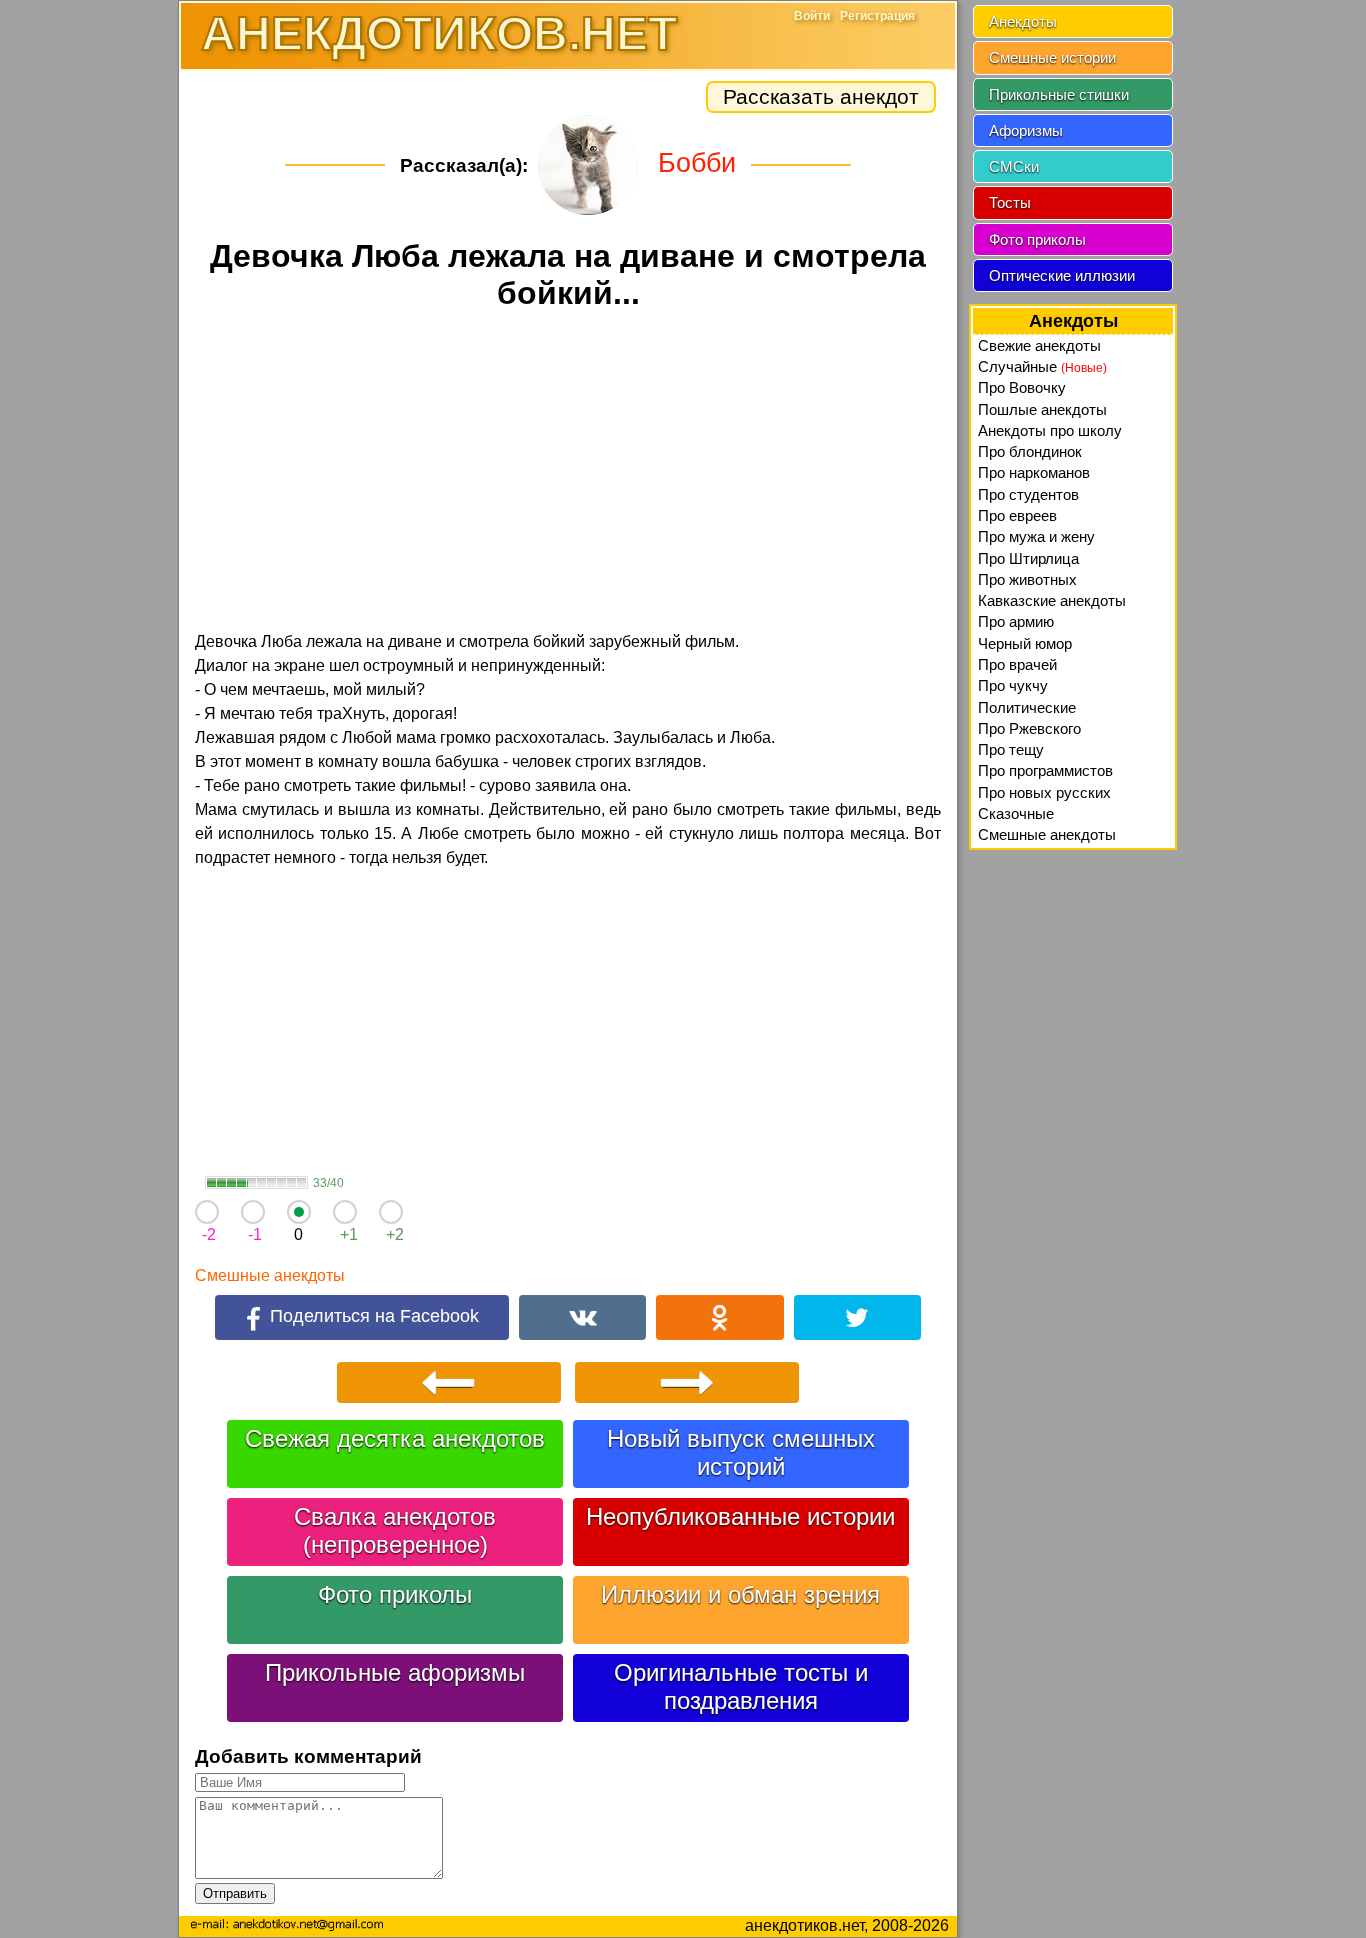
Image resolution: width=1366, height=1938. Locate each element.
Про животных (1027, 579)
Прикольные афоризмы (395, 1672)
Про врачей (1017, 664)
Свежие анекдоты (1039, 345)
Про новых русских (1044, 792)
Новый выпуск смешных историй (741, 1452)
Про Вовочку (1022, 387)
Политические (1027, 707)
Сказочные (1016, 813)
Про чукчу (1013, 685)
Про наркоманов (1034, 472)
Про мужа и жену (1036, 536)
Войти (812, 16)
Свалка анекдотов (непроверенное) (395, 1530)
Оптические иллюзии (1062, 275)
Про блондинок (1030, 451)
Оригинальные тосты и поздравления (741, 1686)
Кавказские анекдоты (1052, 600)
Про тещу (1011, 749)
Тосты (1010, 202)
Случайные (1042, 366)
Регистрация (877, 16)
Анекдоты (1023, 21)
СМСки (1014, 166)
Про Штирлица (1028, 558)
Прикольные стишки (1059, 94)
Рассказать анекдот (821, 96)
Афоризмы (1026, 130)
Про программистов (1045, 770)
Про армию (1016, 621)
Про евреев (1017, 515)
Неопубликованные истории (740, 1516)
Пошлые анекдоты (1042, 409)
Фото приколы (395, 1594)
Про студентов (1028, 494)
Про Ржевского (1029, 728)
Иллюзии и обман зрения (740, 1594)
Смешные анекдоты (270, 1275)
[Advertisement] (568, 474)
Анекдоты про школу (1050, 430)
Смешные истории (1052, 57)
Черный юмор (1025, 643)
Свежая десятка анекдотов (395, 1438)
